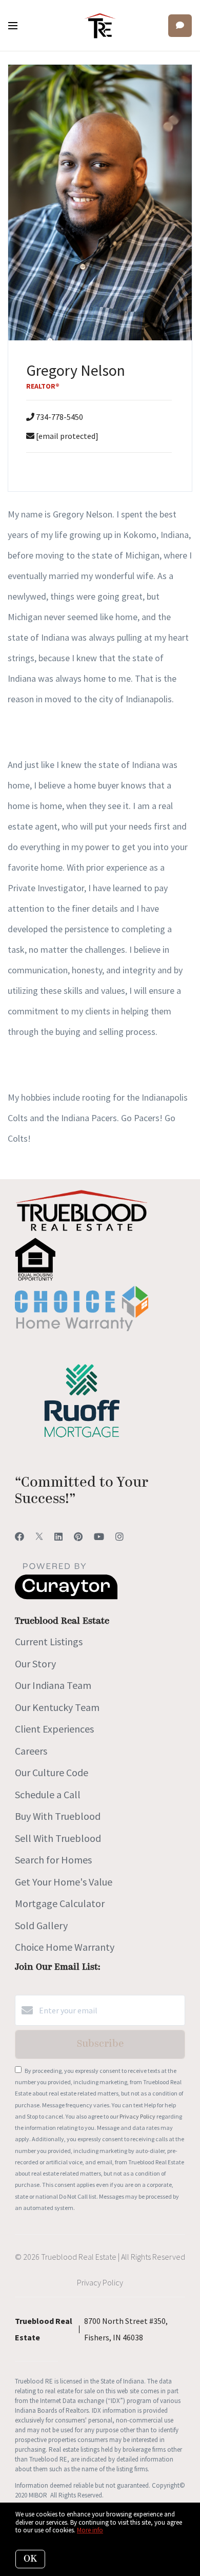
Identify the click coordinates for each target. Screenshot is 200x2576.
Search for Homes (53, 1860)
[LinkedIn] (58, 1537)
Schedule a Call (48, 1794)
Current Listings (49, 1641)
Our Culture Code (52, 1772)
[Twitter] (39, 1537)
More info (90, 2530)
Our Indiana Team (53, 1685)
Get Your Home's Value (64, 1882)
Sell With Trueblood (58, 1838)
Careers (31, 1751)
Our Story (35, 1664)
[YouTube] (99, 1537)
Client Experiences (54, 1729)
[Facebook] (19, 1537)
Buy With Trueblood (58, 1816)
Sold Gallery (41, 1925)
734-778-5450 (59, 417)
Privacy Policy (137, 2116)
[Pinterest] (78, 1537)
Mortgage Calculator (60, 1903)
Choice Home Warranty (65, 1947)
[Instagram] (119, 1537)
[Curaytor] (66, 1597)
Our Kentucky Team (57, 1707)
